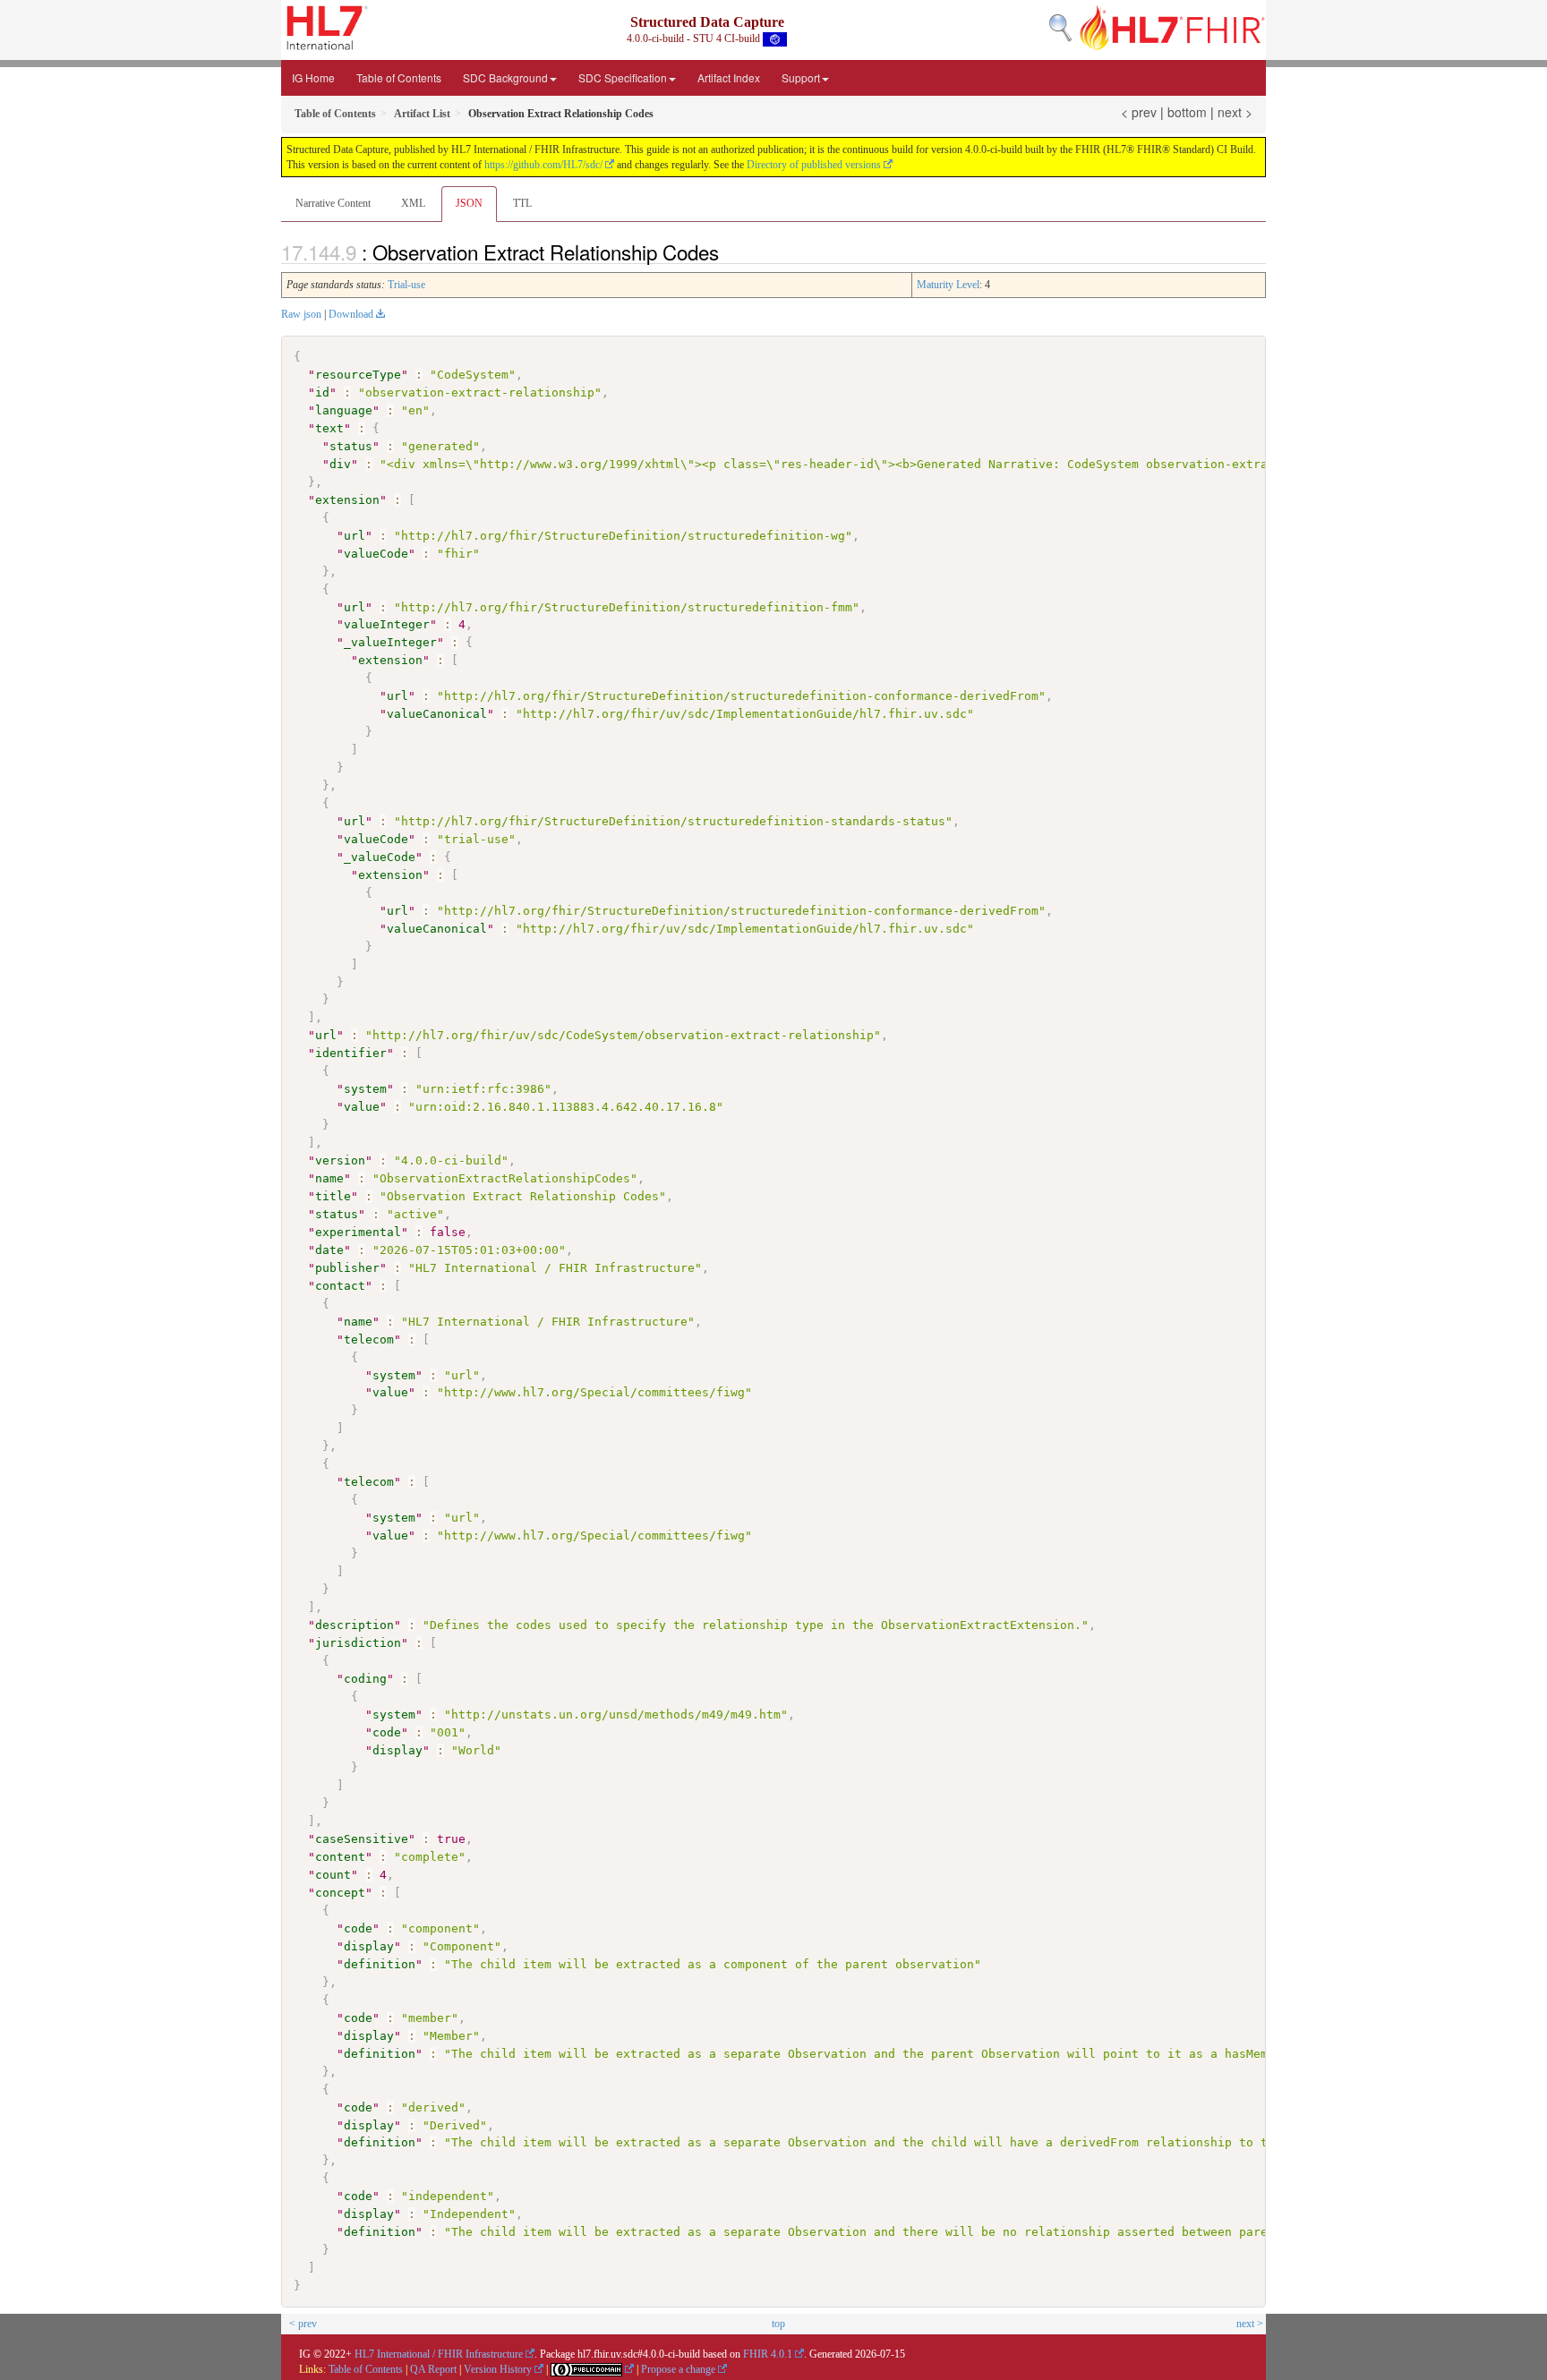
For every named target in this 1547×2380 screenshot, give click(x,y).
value (362, 1107)
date (329, 1250)
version (340, 1160)
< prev (1139, 112)
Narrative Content (333, 203)
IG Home (313, 77)
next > (1235, 112)
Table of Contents (399, 77)
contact (340, 1286)
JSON (469, 203)
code (387, 1732)
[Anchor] (729, 252)
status (351, 446)
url (355, 536)
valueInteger (387, 624)
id (322, 392)
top (778, 2324)
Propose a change (678, 2369)
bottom (1187, 112)
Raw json (301, 314)
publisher (347, 1268)
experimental (358, 1232)
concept (340, 1893)
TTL (522, 203)
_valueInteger (390, 642)
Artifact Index (729, 77)
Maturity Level (948, 285)
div (340, 464)
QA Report (433, 2369)
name (329, 1178)
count (333, 1875)
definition (380, 1964)
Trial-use (406, 285)
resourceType (358, 375)
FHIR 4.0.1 (768, 2354)
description (355, 1625)
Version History (498, 2369)
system (365, 1089)
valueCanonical (437, 714)
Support (801, 77)
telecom (369, 1339)
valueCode (376, 554)
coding (365, 1679)
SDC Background (505, 77)
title (333, 1196)
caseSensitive (362, 1839)
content (340, 1857)
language (344, 410)
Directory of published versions (814, 165)
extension (347, 500)
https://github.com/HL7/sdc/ (543, 165)
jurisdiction (358, 1643)
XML (413, 203)
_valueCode (380, 857)
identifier (351, 1053)
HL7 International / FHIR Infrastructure (439, 2354)
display (397, 1750)
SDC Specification (623, 77)
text (329, 428)
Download (351, 314)
